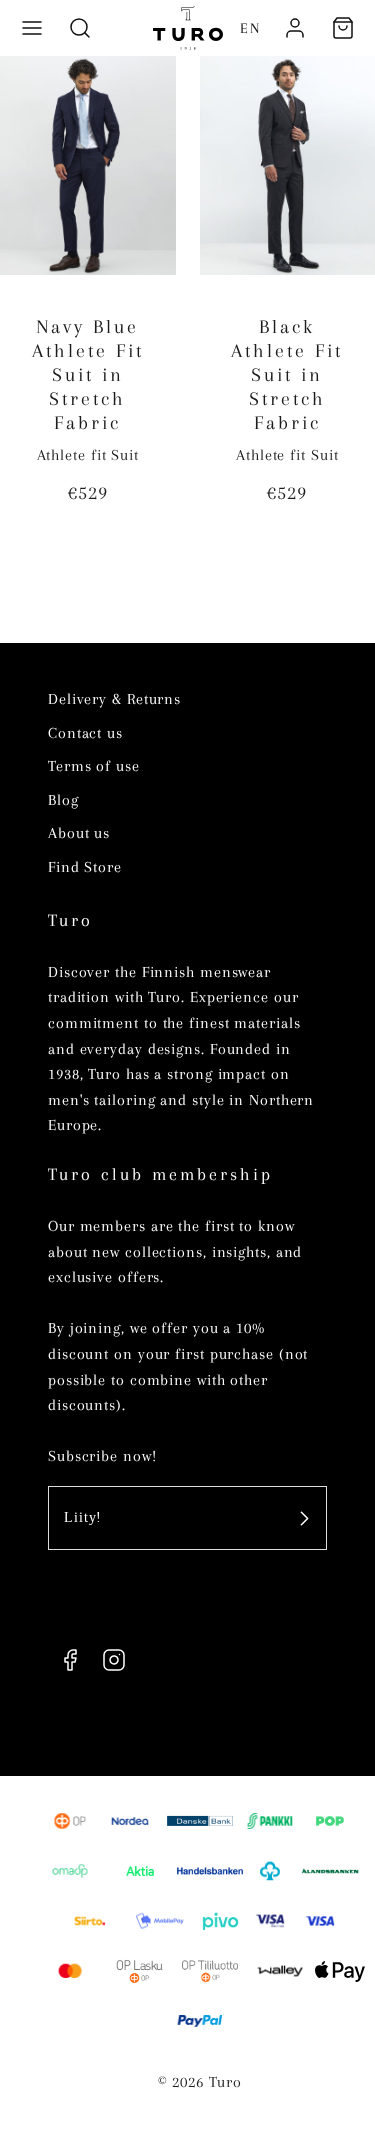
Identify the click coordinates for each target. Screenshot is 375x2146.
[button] (32, 28)
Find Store (85, 867)
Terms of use (94, 766)
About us (79, 833)
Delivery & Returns (114, 699)
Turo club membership (160, 1174)
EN (250, 28)
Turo (70, 920)
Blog (63, 800)
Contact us (85, 733)
